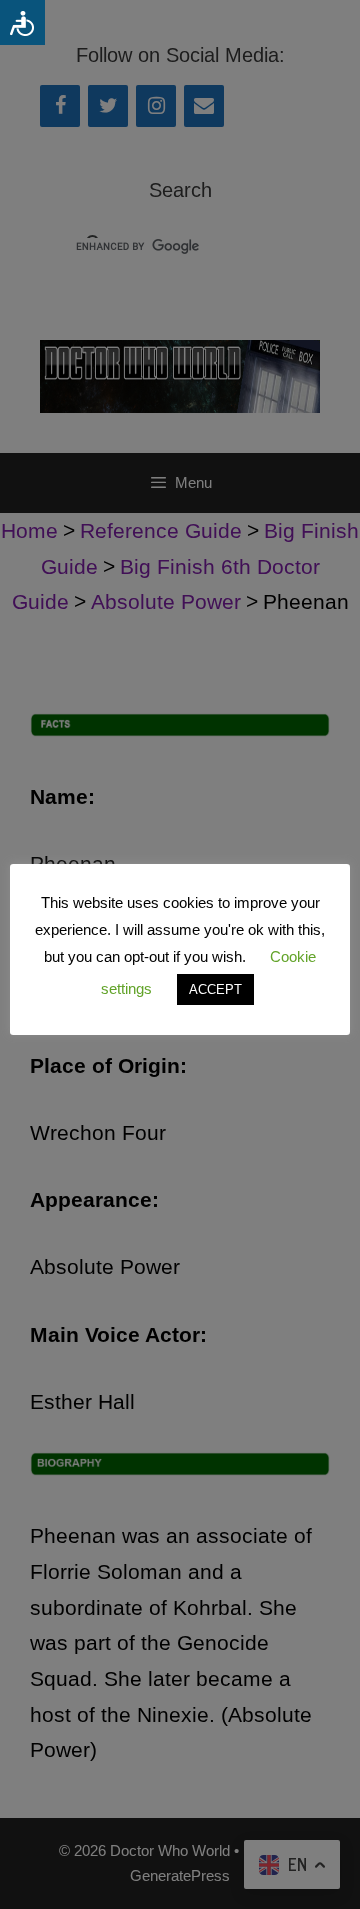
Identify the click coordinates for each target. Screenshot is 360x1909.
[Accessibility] (22, 22)
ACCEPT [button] (215, 989)
